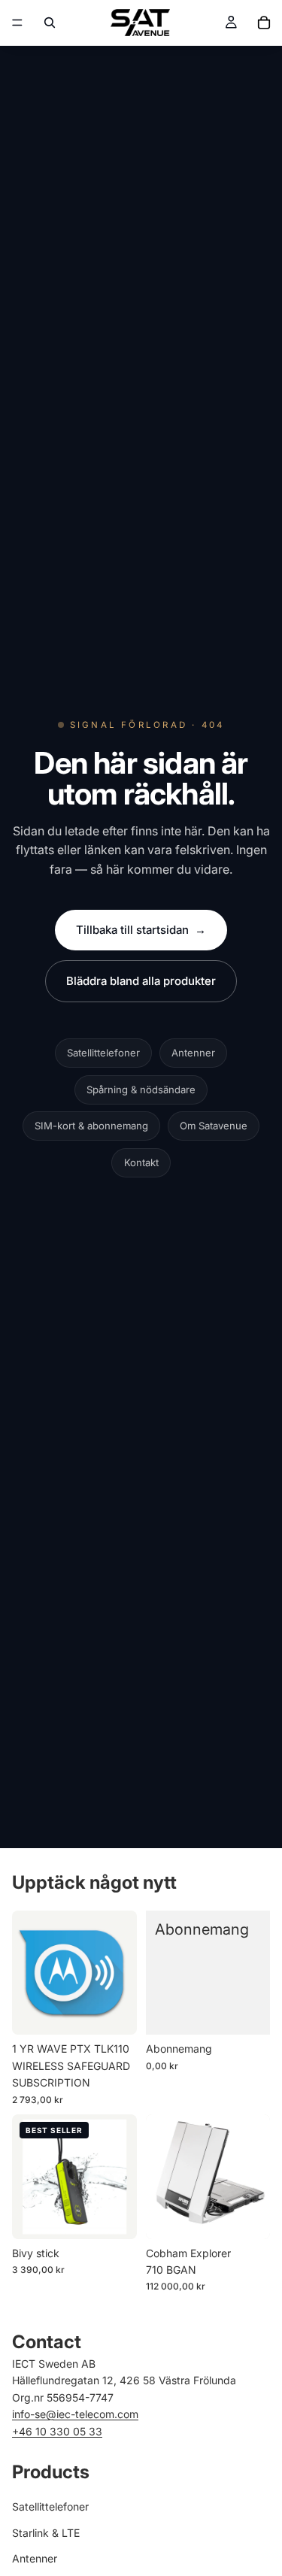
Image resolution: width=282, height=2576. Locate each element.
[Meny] (17, 23)
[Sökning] (50, 23)
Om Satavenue (214, 1126)
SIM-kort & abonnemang (91, 1126)
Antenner (193, 1053)
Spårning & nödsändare (141, 1089)
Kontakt (141, 1162)
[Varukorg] (264, 23)
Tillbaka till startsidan (141, 930)
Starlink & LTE (46, 2533)
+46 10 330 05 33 (57, 2431)
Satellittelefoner (103, 1053)
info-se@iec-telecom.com (75, 2414)
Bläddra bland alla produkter (141, 981)
